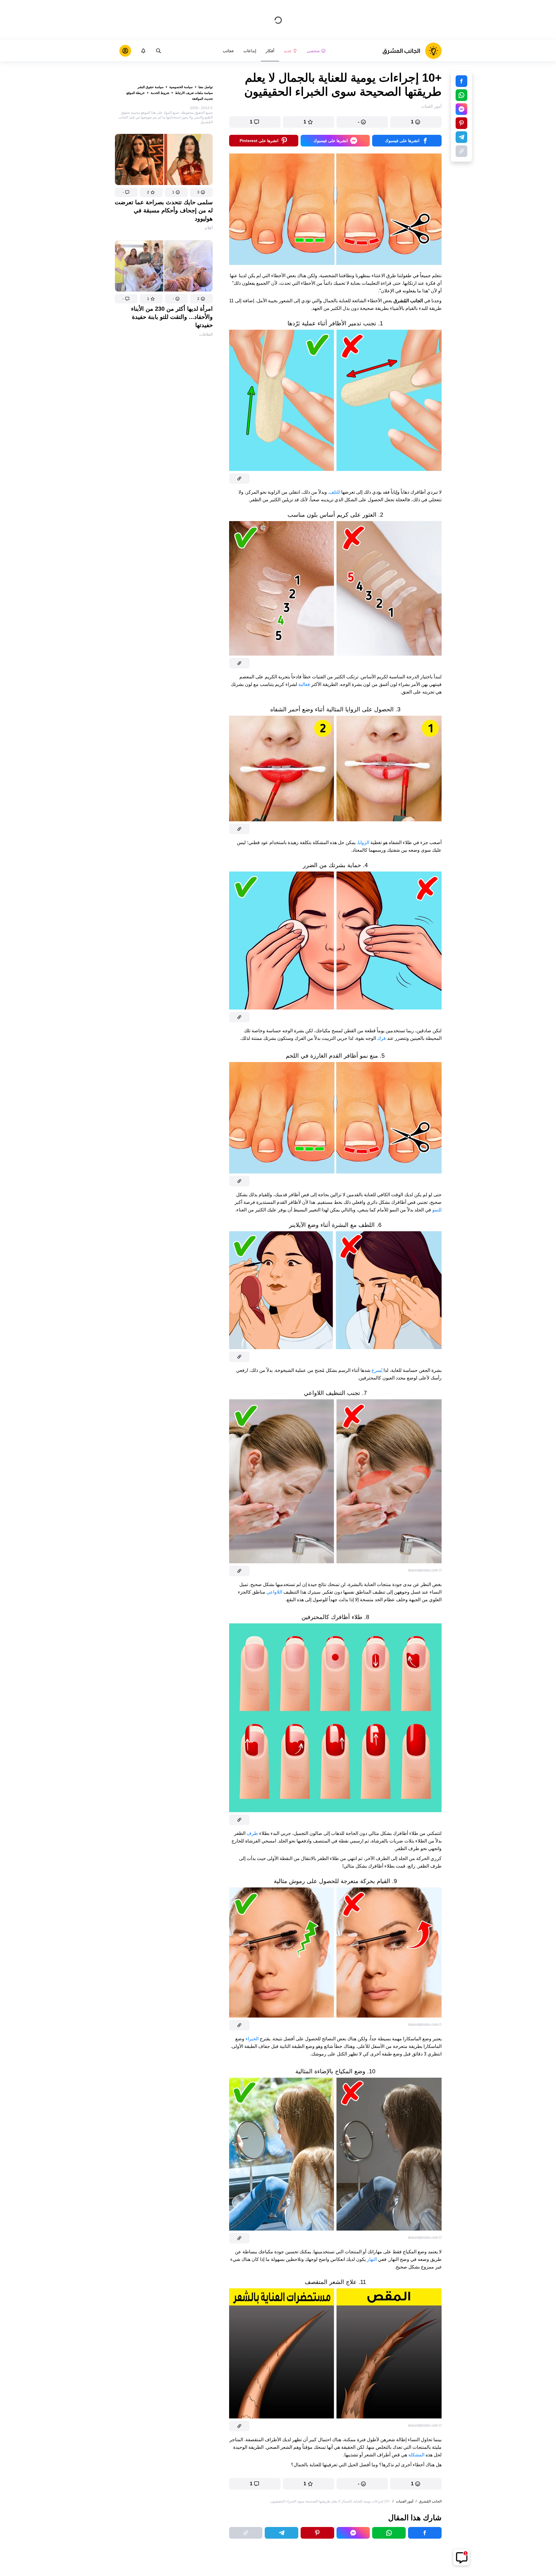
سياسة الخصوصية (181, 87)
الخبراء (252, 2039)
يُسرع (377, 1370)
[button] (201, 192)
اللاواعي (274, 1592)
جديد (288, 51)
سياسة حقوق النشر (150, 87)
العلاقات (206, 334)
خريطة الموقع (136, 93)
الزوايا (364, 842)
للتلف (335, 492)
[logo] (412, 51)
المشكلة (416, 2455)
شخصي (313, 51)
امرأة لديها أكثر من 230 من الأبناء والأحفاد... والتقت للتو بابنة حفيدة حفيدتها (172, 317)
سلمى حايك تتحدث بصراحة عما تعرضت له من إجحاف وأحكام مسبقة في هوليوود (164, 210)
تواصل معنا (206, 87)
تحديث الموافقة (202, 99)
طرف (252, 1833)
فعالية (304, 684)
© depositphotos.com (425, 1570)
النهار (372, 2259)
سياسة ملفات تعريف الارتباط (194, 93)
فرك (381, 1038)
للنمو (437, 1210)
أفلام (209, 228)
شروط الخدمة (160, 93)
